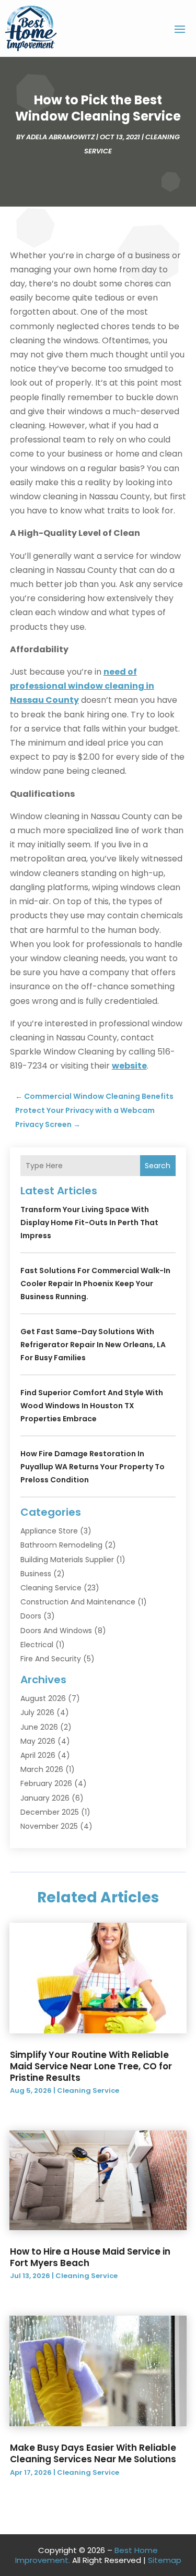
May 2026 (38, 1741)
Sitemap (165, 2560)
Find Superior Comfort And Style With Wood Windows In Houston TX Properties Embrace (92, 1406)
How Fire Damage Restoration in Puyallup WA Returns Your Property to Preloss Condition (93, 1467)
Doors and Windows (56, 1631)
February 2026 (46, 1783)
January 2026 (45, 1798)
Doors (31, 1616)
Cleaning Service (51, 1588)
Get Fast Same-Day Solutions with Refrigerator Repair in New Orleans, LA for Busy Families (93, 1345)
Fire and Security (51, 1659)
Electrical (37, 1645)
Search (158, 1166)
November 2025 (49, 1826)
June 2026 (39, 1727)
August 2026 (43, 1698)
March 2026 (42, 1769)
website (129, 1066)
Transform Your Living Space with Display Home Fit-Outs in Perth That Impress (89, 1223)
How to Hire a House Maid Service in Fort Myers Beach (90, 2257)
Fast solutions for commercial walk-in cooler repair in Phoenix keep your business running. (95, 1284)
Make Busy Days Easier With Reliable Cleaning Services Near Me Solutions (93, 2453)
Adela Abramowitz (60, 137)
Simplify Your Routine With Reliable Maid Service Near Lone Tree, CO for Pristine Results (91, 2066)
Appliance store (49, 1531)
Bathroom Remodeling (61, 1545)
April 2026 (38, 1755)
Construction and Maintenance (78, 1602)
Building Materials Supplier (67, 1560)
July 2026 (37, 1712)
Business (36, 1574)
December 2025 (50, 1812)
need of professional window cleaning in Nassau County (82, 686)
